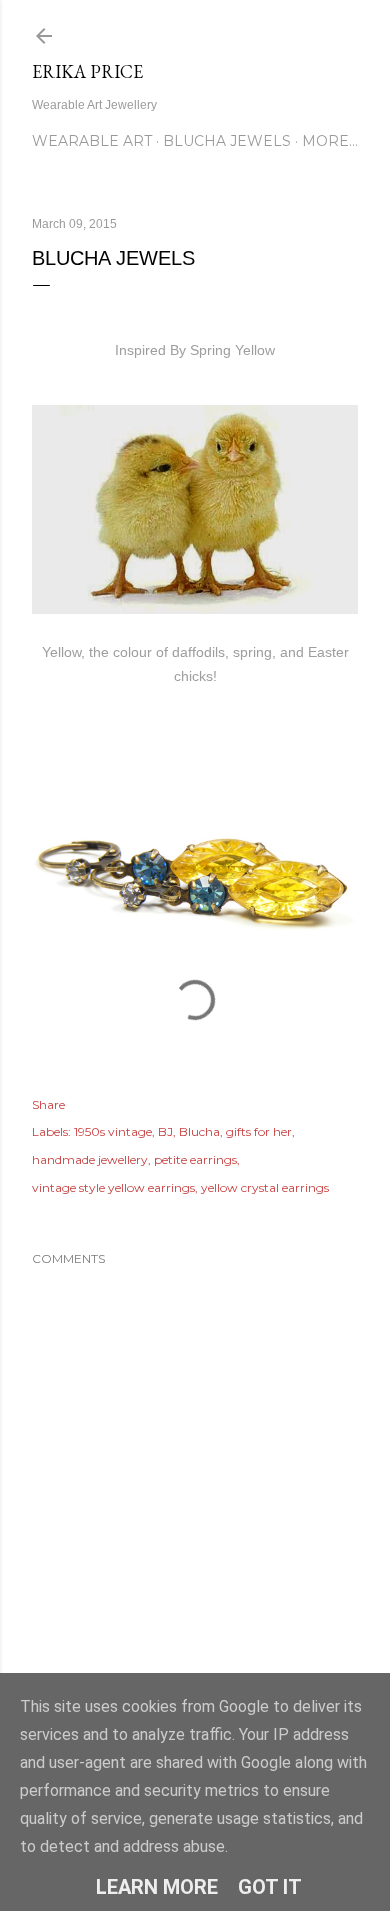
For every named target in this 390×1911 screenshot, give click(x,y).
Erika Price (87, 71)
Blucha (199, 1131)
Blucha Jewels (227, 141)
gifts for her (259, 1131)
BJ (165, 1131)
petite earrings (195, 1159)
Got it (270, 1887)
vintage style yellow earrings (113, 1187)
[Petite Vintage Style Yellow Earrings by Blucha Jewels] (195, 1028)
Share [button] (48, 1104)
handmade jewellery (90, 1159)
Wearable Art (92, 141)
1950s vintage (113, 1131)
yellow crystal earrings (265, 1187)
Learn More (157, 1887)
